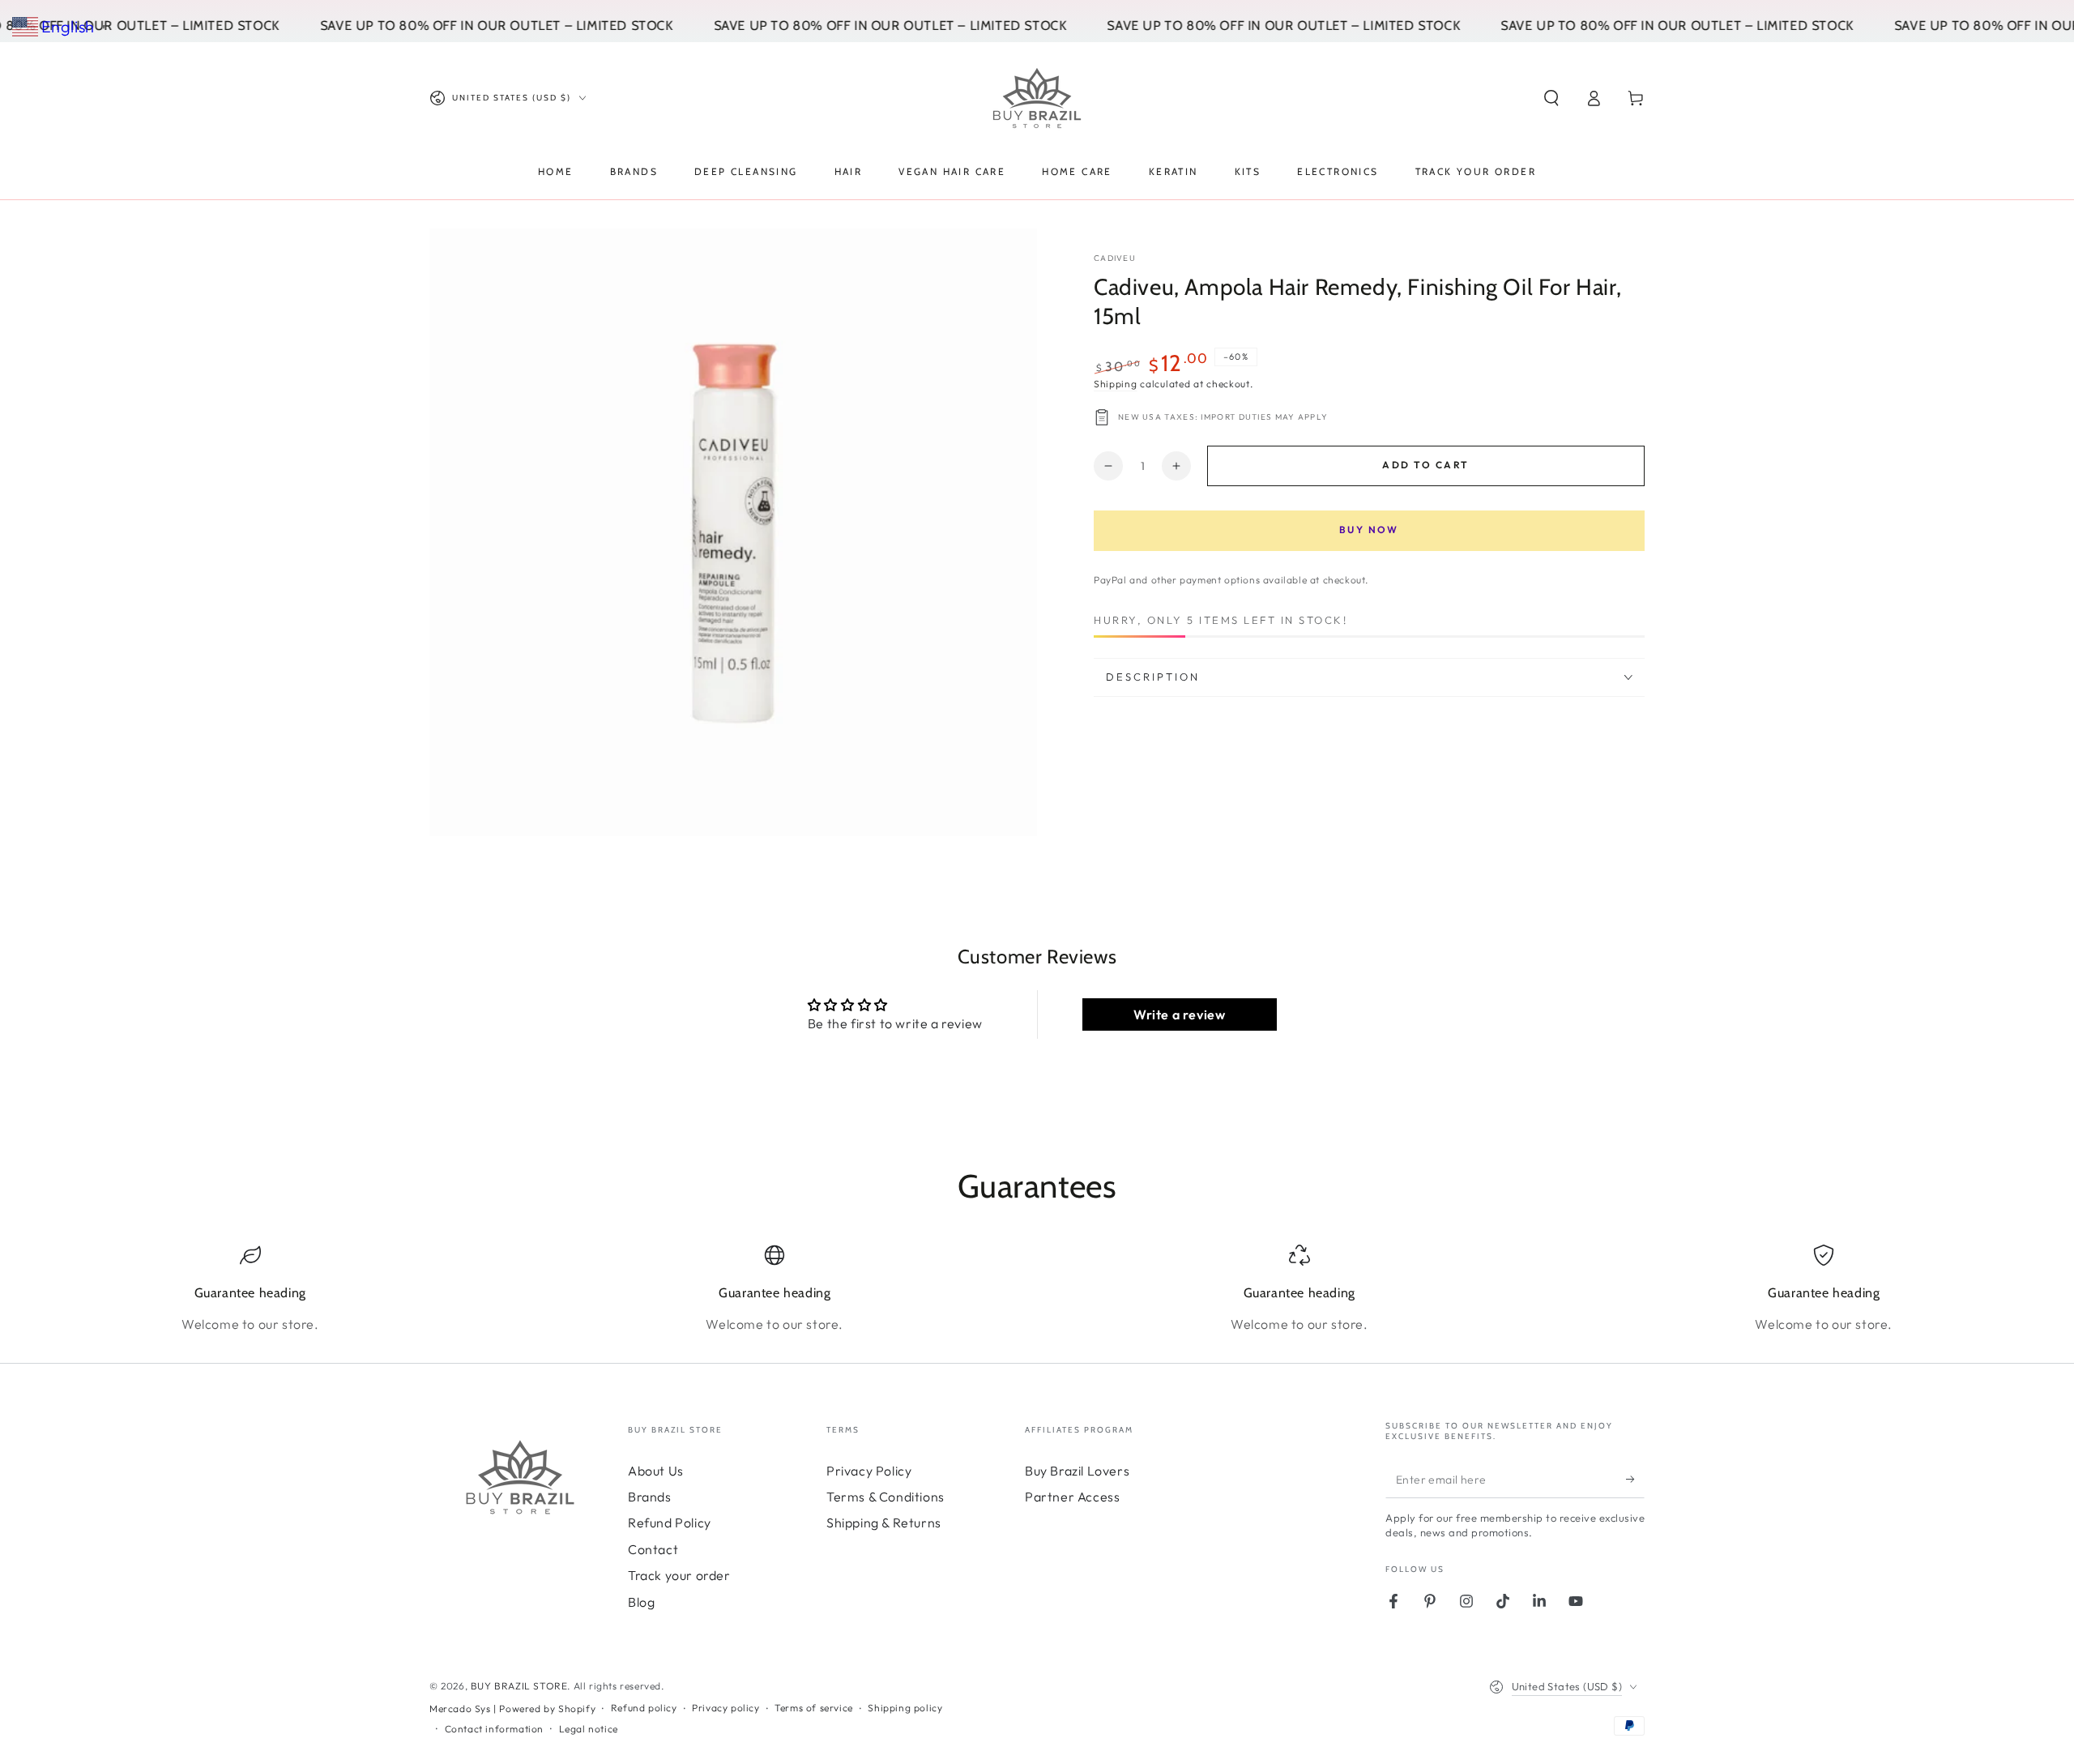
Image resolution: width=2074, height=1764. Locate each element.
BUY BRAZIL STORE (519, 1686)
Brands (650, 1497)
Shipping (1116, 384)
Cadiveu (1115, 258)
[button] (1551, 98)
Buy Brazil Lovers (1077, 1471)
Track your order (679, 1575)
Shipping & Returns (884, 1523)
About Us (656, 1471)
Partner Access (1072, 1497)
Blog (641, 1602)
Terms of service (814, 1708)
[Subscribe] (1635, 1480)
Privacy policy (725, 1708)
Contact (653, 1549)
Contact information (494, 1729)
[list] (1037, 1289)
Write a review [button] (1179, 1014)
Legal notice (589, 1729)
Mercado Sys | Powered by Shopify (512, 1708)
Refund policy (644, 1708)
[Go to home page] (1037, 98)
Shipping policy (905, 1708)
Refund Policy (670, 1523)
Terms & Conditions (886, 1497)
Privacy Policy (869, 1471)
